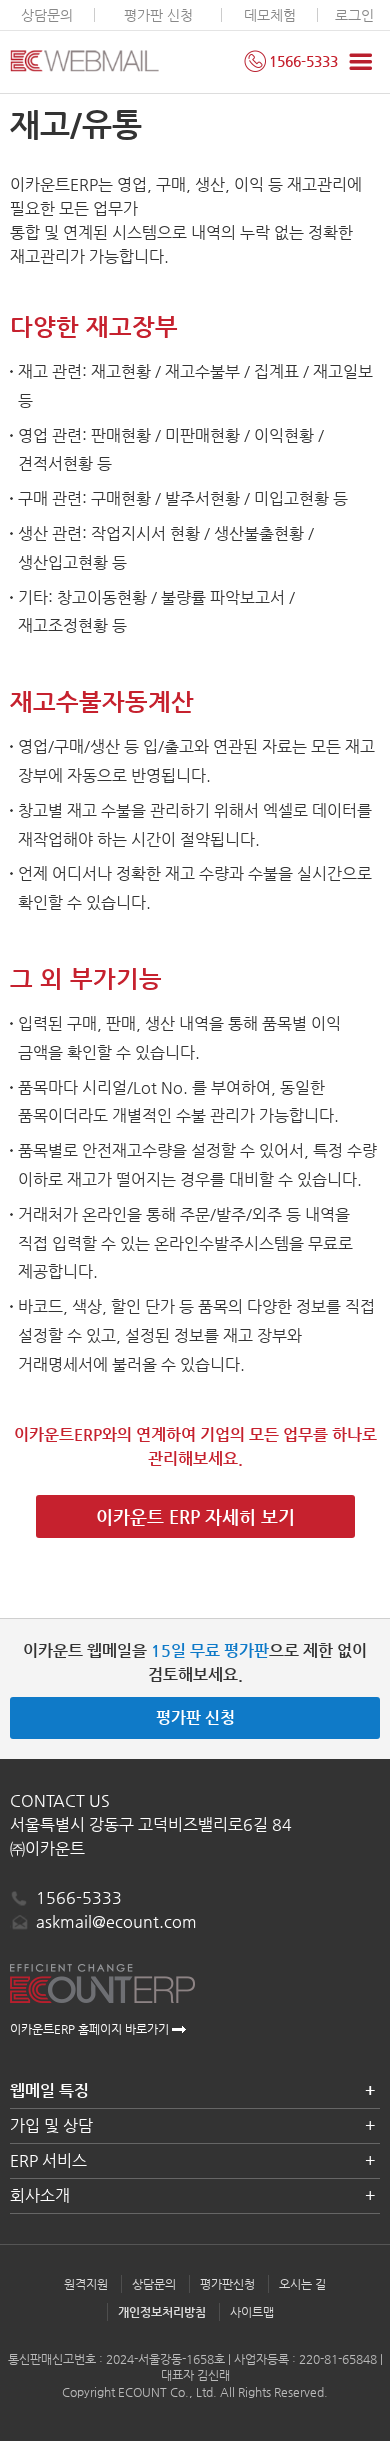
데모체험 (270, 15)
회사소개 (40, 2195)
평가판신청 (227, 2284)
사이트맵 (252, 2312)
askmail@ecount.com (116, 1921)
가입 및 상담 (51, 2125)
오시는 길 (302, 2284)
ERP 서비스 (48, 2160)
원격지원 (86, 2284)
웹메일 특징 (49, 2090)
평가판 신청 (158, 15)
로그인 (354, 15)
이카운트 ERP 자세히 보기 (195, 1516)
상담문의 (47, 15)
